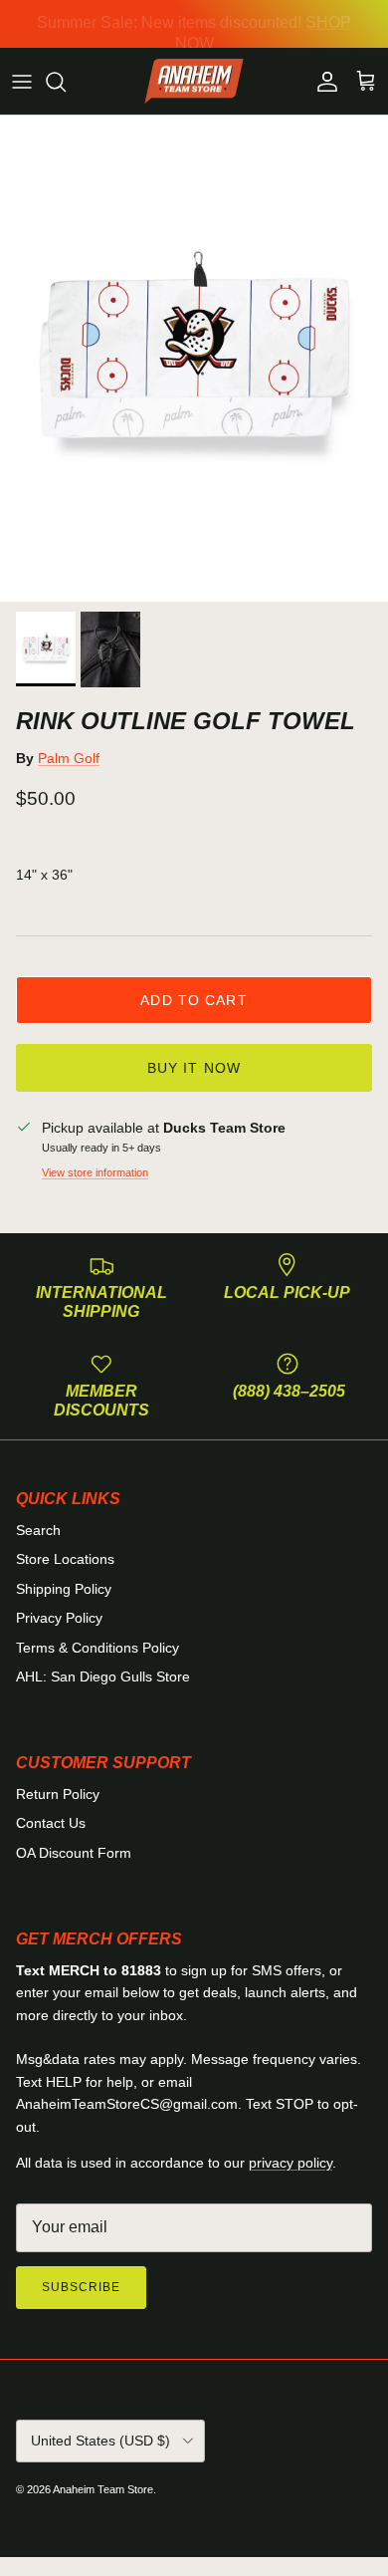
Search (38, 1530)
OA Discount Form (74, 1853)
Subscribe (81, 2287)
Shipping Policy (64, 1589)
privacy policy (291, 2163)
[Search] (66, 82)
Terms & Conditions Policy (97, 1648)
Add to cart (194, 1000)
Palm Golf (69, 758)
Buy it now (194, 1068)
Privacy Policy (59, 1618)
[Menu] (22, 82)
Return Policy (58, 1794)
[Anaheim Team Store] (194, 82)
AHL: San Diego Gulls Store (103, 1676)
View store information (95, 1172)
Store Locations (65, 1559)
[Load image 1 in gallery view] (194, 359)
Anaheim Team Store (103, 2489)
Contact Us (51, 1823)
